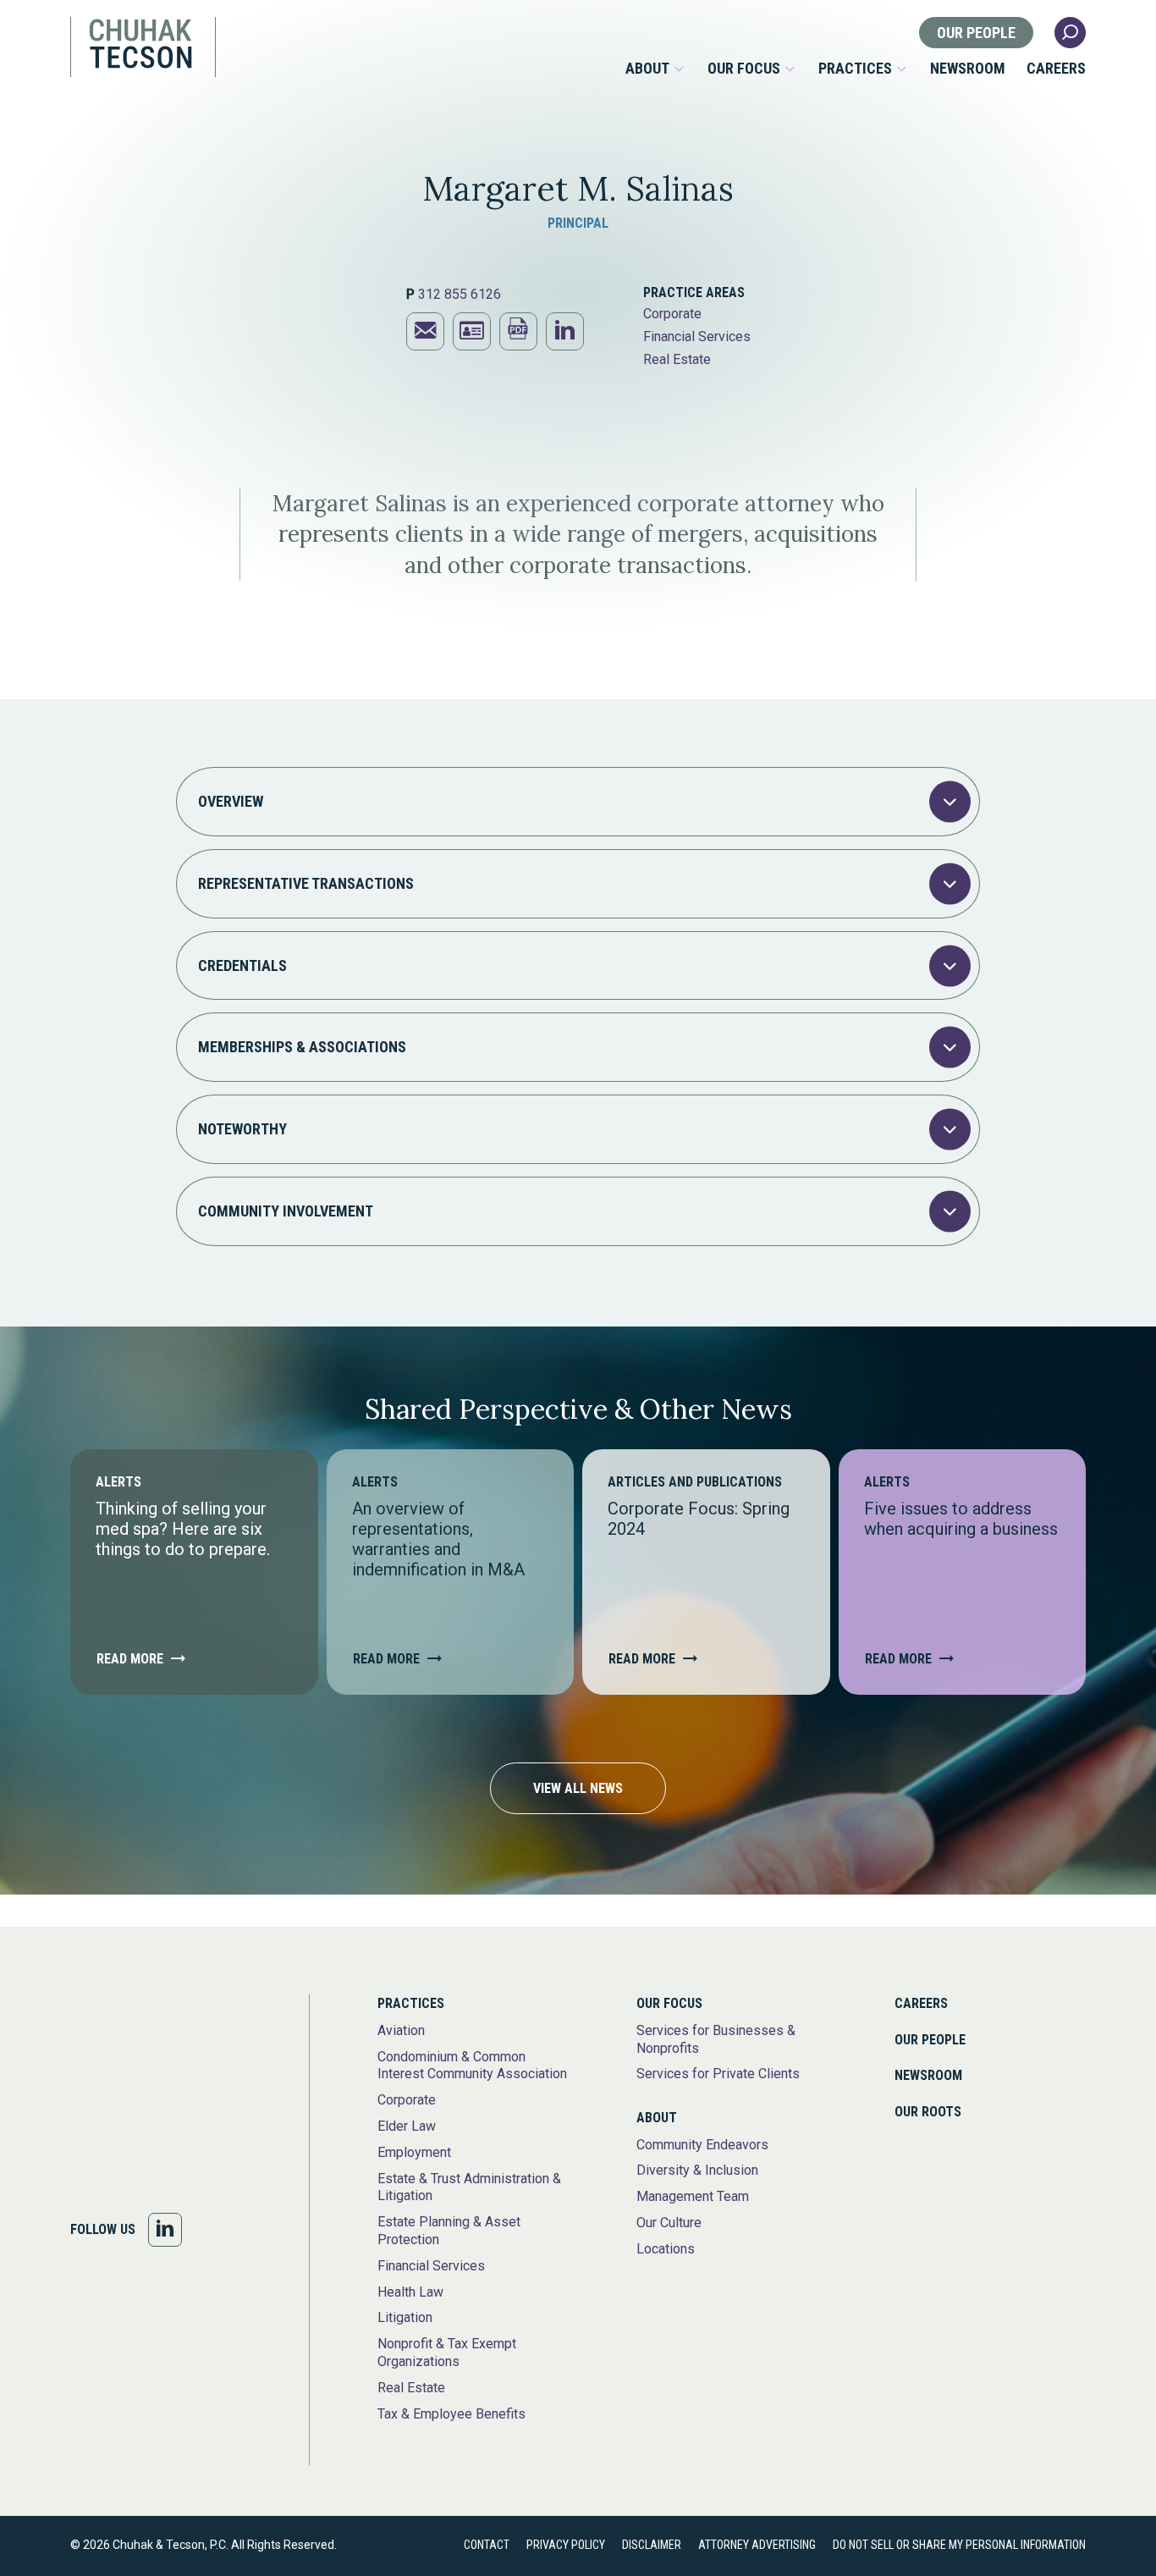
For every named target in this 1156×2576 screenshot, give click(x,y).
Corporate (672, 314)
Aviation (401, 2030)
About (647, 69)
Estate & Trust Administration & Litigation (469, 2187)
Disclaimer (652, 2545)
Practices (855, 69)
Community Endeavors (702, 2145)
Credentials (242, 965)
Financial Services (697, 336)
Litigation (405, 2317)
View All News (578, 1788)
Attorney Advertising (757, 2545)
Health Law (410, 2292)
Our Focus (744, 69)
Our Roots (928, 2112)
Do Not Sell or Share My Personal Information (959, 2545)
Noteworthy (242, 1129)
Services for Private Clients (718, 2074)
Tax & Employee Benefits (451, 2414)
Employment (414, 2152)
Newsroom (968, 69)
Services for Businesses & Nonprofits (716, 2039)
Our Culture (669, 2223)
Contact (487, 2545)
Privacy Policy (566, 2545)
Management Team (693, 2196)
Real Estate (677, 359)
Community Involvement (286, 1211)
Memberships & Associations (302, 1047)
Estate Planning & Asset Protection (449, 2231)
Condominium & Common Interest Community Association (472, 2066)
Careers (1056, 69)
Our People (976, 33)
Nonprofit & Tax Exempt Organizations (447, 2353)
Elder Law (407, 2126)
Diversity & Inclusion (697, 2170)
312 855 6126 (460, 294)
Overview (231, 801)
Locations (666, 2249)
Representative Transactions (306, 883)
